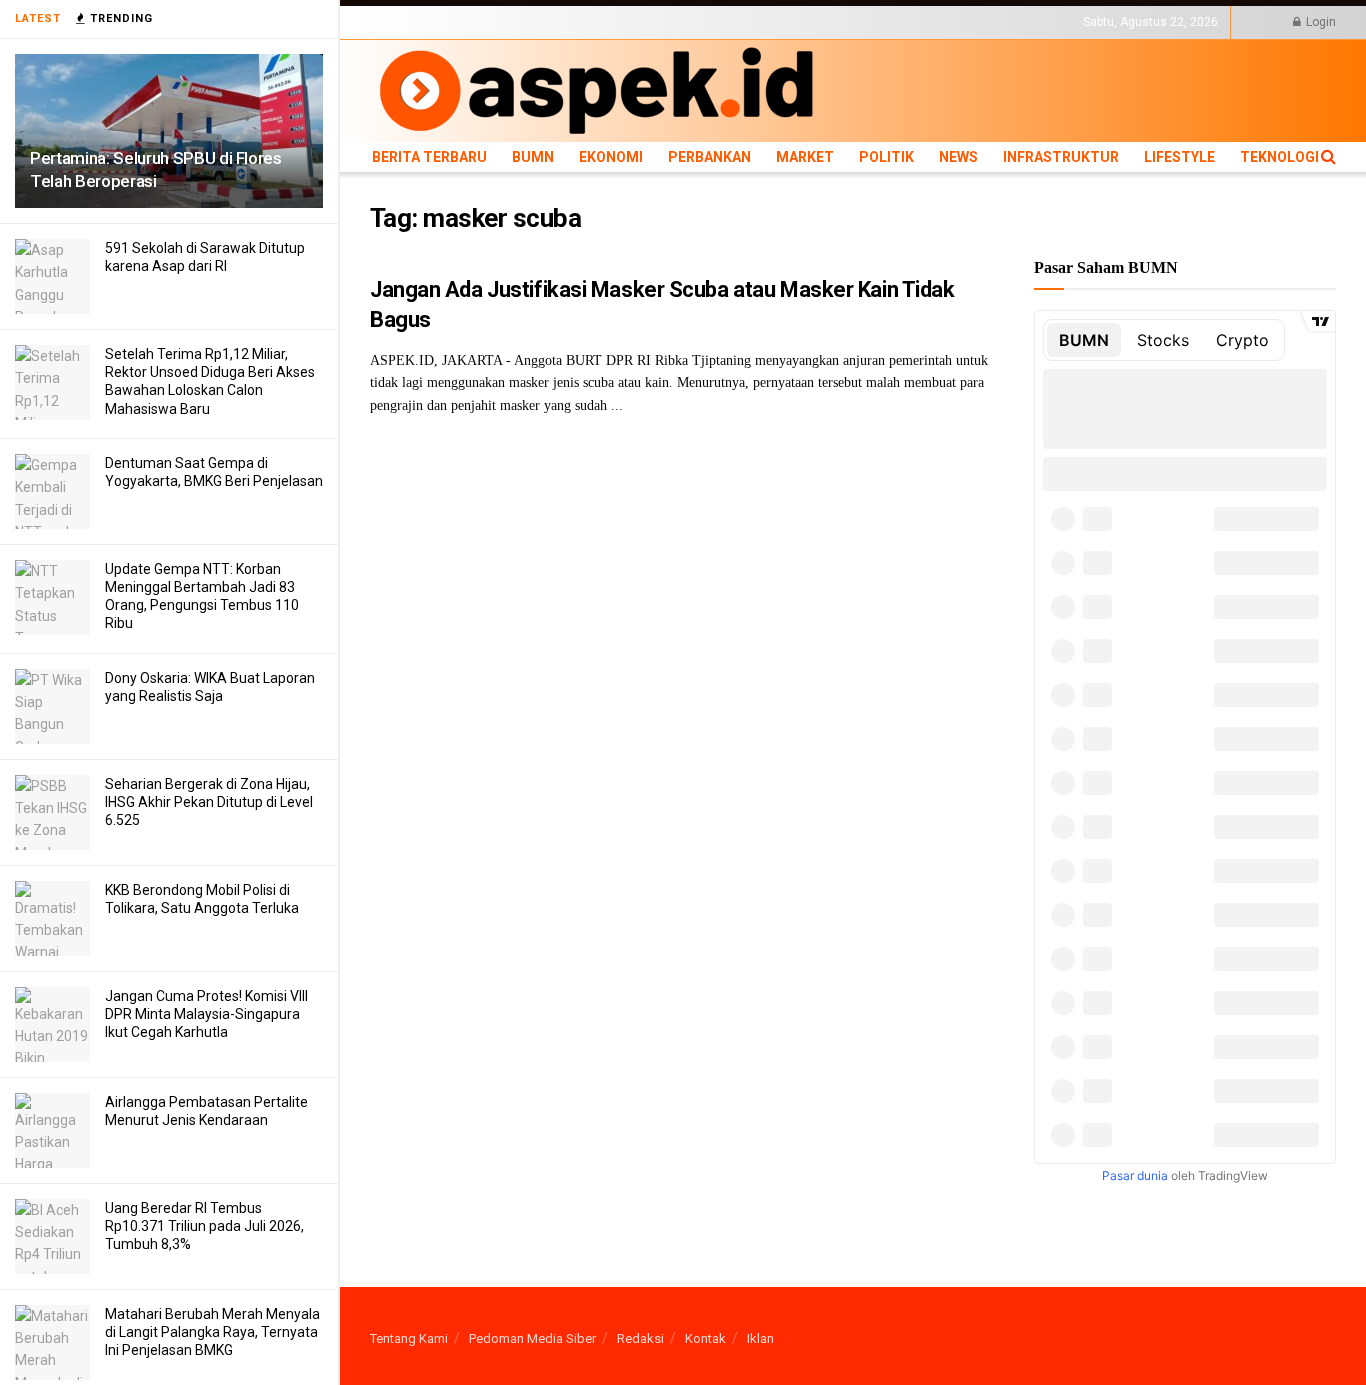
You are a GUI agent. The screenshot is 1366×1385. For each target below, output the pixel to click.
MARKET (695, 22)
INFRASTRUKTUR (876, 22)
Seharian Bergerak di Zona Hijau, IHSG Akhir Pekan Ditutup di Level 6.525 (209, 802)
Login (1319, 22)
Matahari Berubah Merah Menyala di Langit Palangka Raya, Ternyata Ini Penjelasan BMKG (212, 1332)
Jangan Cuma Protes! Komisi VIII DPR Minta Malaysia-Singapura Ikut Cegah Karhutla (206, 1014)
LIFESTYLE (963, 22)
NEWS (801, 22)
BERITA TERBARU (419, 22)
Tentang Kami (409, 1338)
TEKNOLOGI (1035, 22)
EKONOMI (552, 22)
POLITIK (752, 22)
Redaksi (640, 1338)
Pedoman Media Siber (532, 1338)
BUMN (497, 22)
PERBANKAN (625, 22)
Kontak (705, 1338)
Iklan (760, 1338)
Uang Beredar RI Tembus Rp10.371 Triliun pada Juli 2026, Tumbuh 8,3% (204, 1226)
